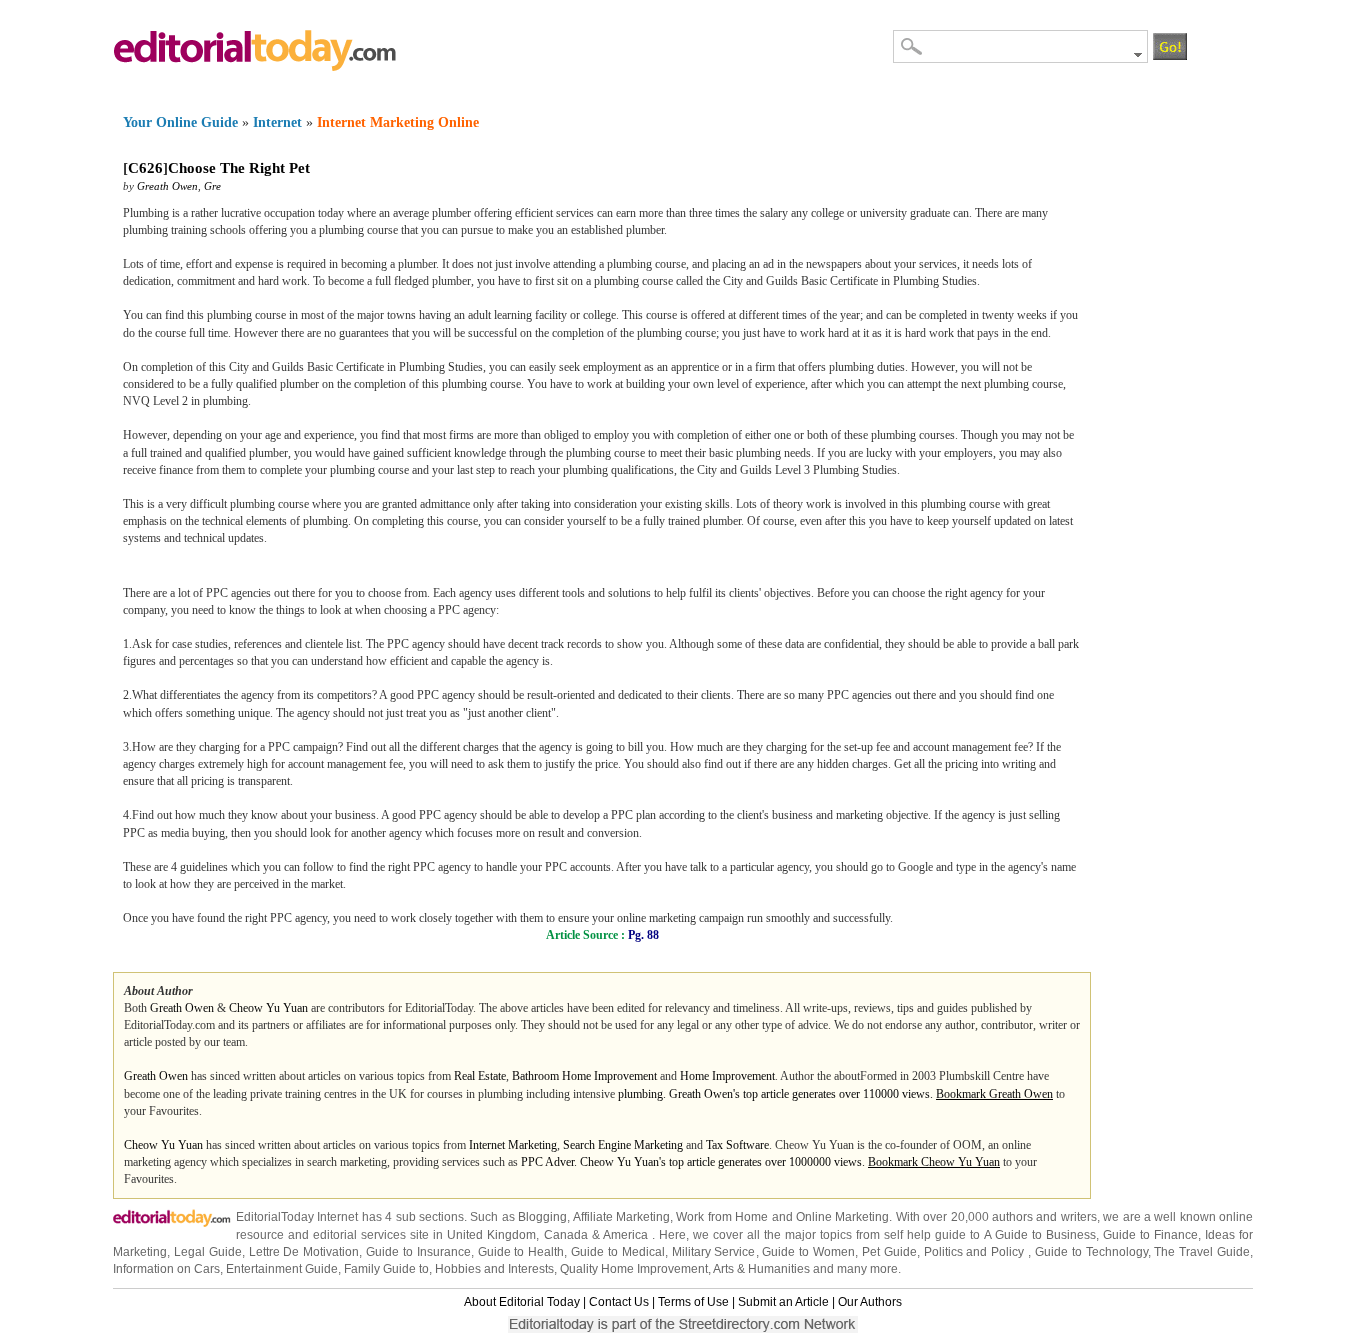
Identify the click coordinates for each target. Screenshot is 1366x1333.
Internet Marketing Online (398, 122)
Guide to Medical (618, 1252)
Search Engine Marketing (623, 1145)
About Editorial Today (522, 1302)
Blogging (542, 1217)
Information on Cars (166, 1269)
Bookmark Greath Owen (994, 1094)
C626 (145, 168)
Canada (566, 1235)
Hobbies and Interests (494, 1269)
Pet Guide (889, 1252)
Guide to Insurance (418, 1252)
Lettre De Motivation (304, 1252)
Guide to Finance (1150, 1235)
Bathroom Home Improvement (584, 1076)
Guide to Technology (1091, 1252)
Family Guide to (386, 1269)
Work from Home (722, 1217)
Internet (277, 122)
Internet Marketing (513, 1145)
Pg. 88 (643, 935)
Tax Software (737, 1145)
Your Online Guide (180, 122)
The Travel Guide (1202, 1252)
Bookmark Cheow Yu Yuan (934, 1162)
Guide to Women (808, 1252)
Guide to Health (521, 1252)
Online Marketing (842, 1217)
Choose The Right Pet (239, 168)
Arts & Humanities (761, 1269)
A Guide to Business (1040, 1235)
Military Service (714, 1252)
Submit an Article (783, 1302)
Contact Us (619, 1302)
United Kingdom (491, 1235)
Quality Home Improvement (634, 1269)
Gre (212, 186)
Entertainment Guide (282, 1269)
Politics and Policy (976, 1252)
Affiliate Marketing (621, 1217)
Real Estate (480, 1076)
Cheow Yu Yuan (268, 1008)
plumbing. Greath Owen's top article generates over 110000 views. (777, 1094)
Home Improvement (727, 1076)
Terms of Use (693, 1302)
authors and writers (1044, 1217)
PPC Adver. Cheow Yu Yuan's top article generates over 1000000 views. (694, 1162)
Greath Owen (167, 186)
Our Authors (870, 1302)
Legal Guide (208, 1252)
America (625, 1235)
